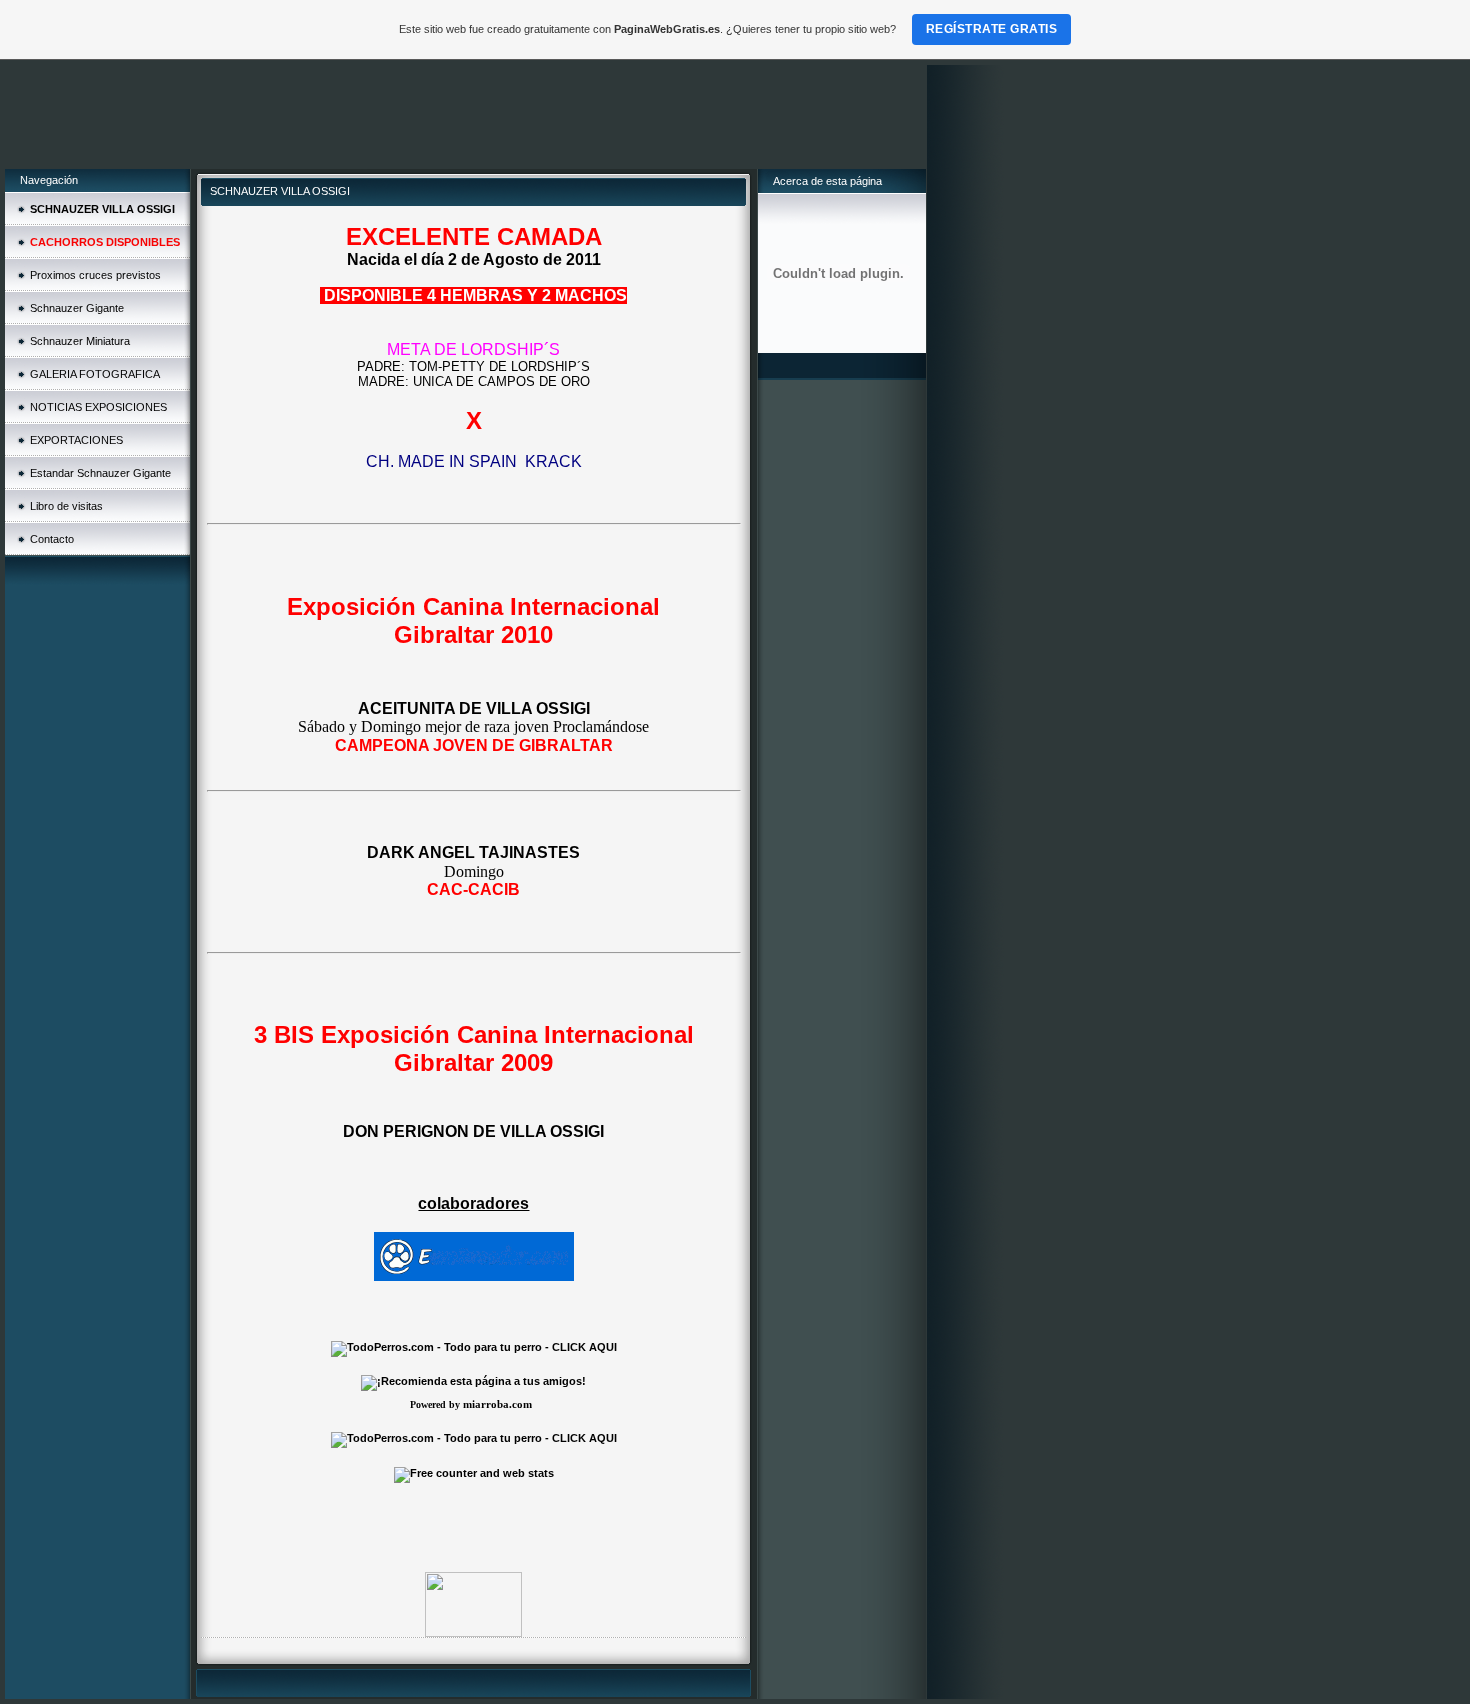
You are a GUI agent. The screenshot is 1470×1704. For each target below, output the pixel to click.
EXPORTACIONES (76, 440)
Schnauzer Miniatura (80, 341)
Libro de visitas (66, 506)
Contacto (52, 539)
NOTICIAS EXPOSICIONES (98, 407)
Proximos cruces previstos (95, 275)
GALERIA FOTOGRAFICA (95, 374)
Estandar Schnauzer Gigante (100, 473)
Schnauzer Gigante (77, 308)
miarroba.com (497, 1404)
